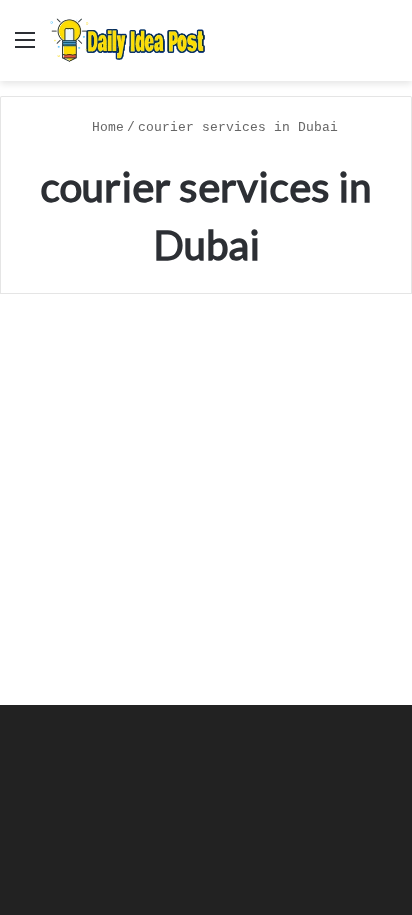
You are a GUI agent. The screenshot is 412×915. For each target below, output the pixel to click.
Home (104, 127)
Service (63, 356)
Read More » (88, 636)
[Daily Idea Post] (130, 40)
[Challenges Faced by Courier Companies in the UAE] (206, 494)
